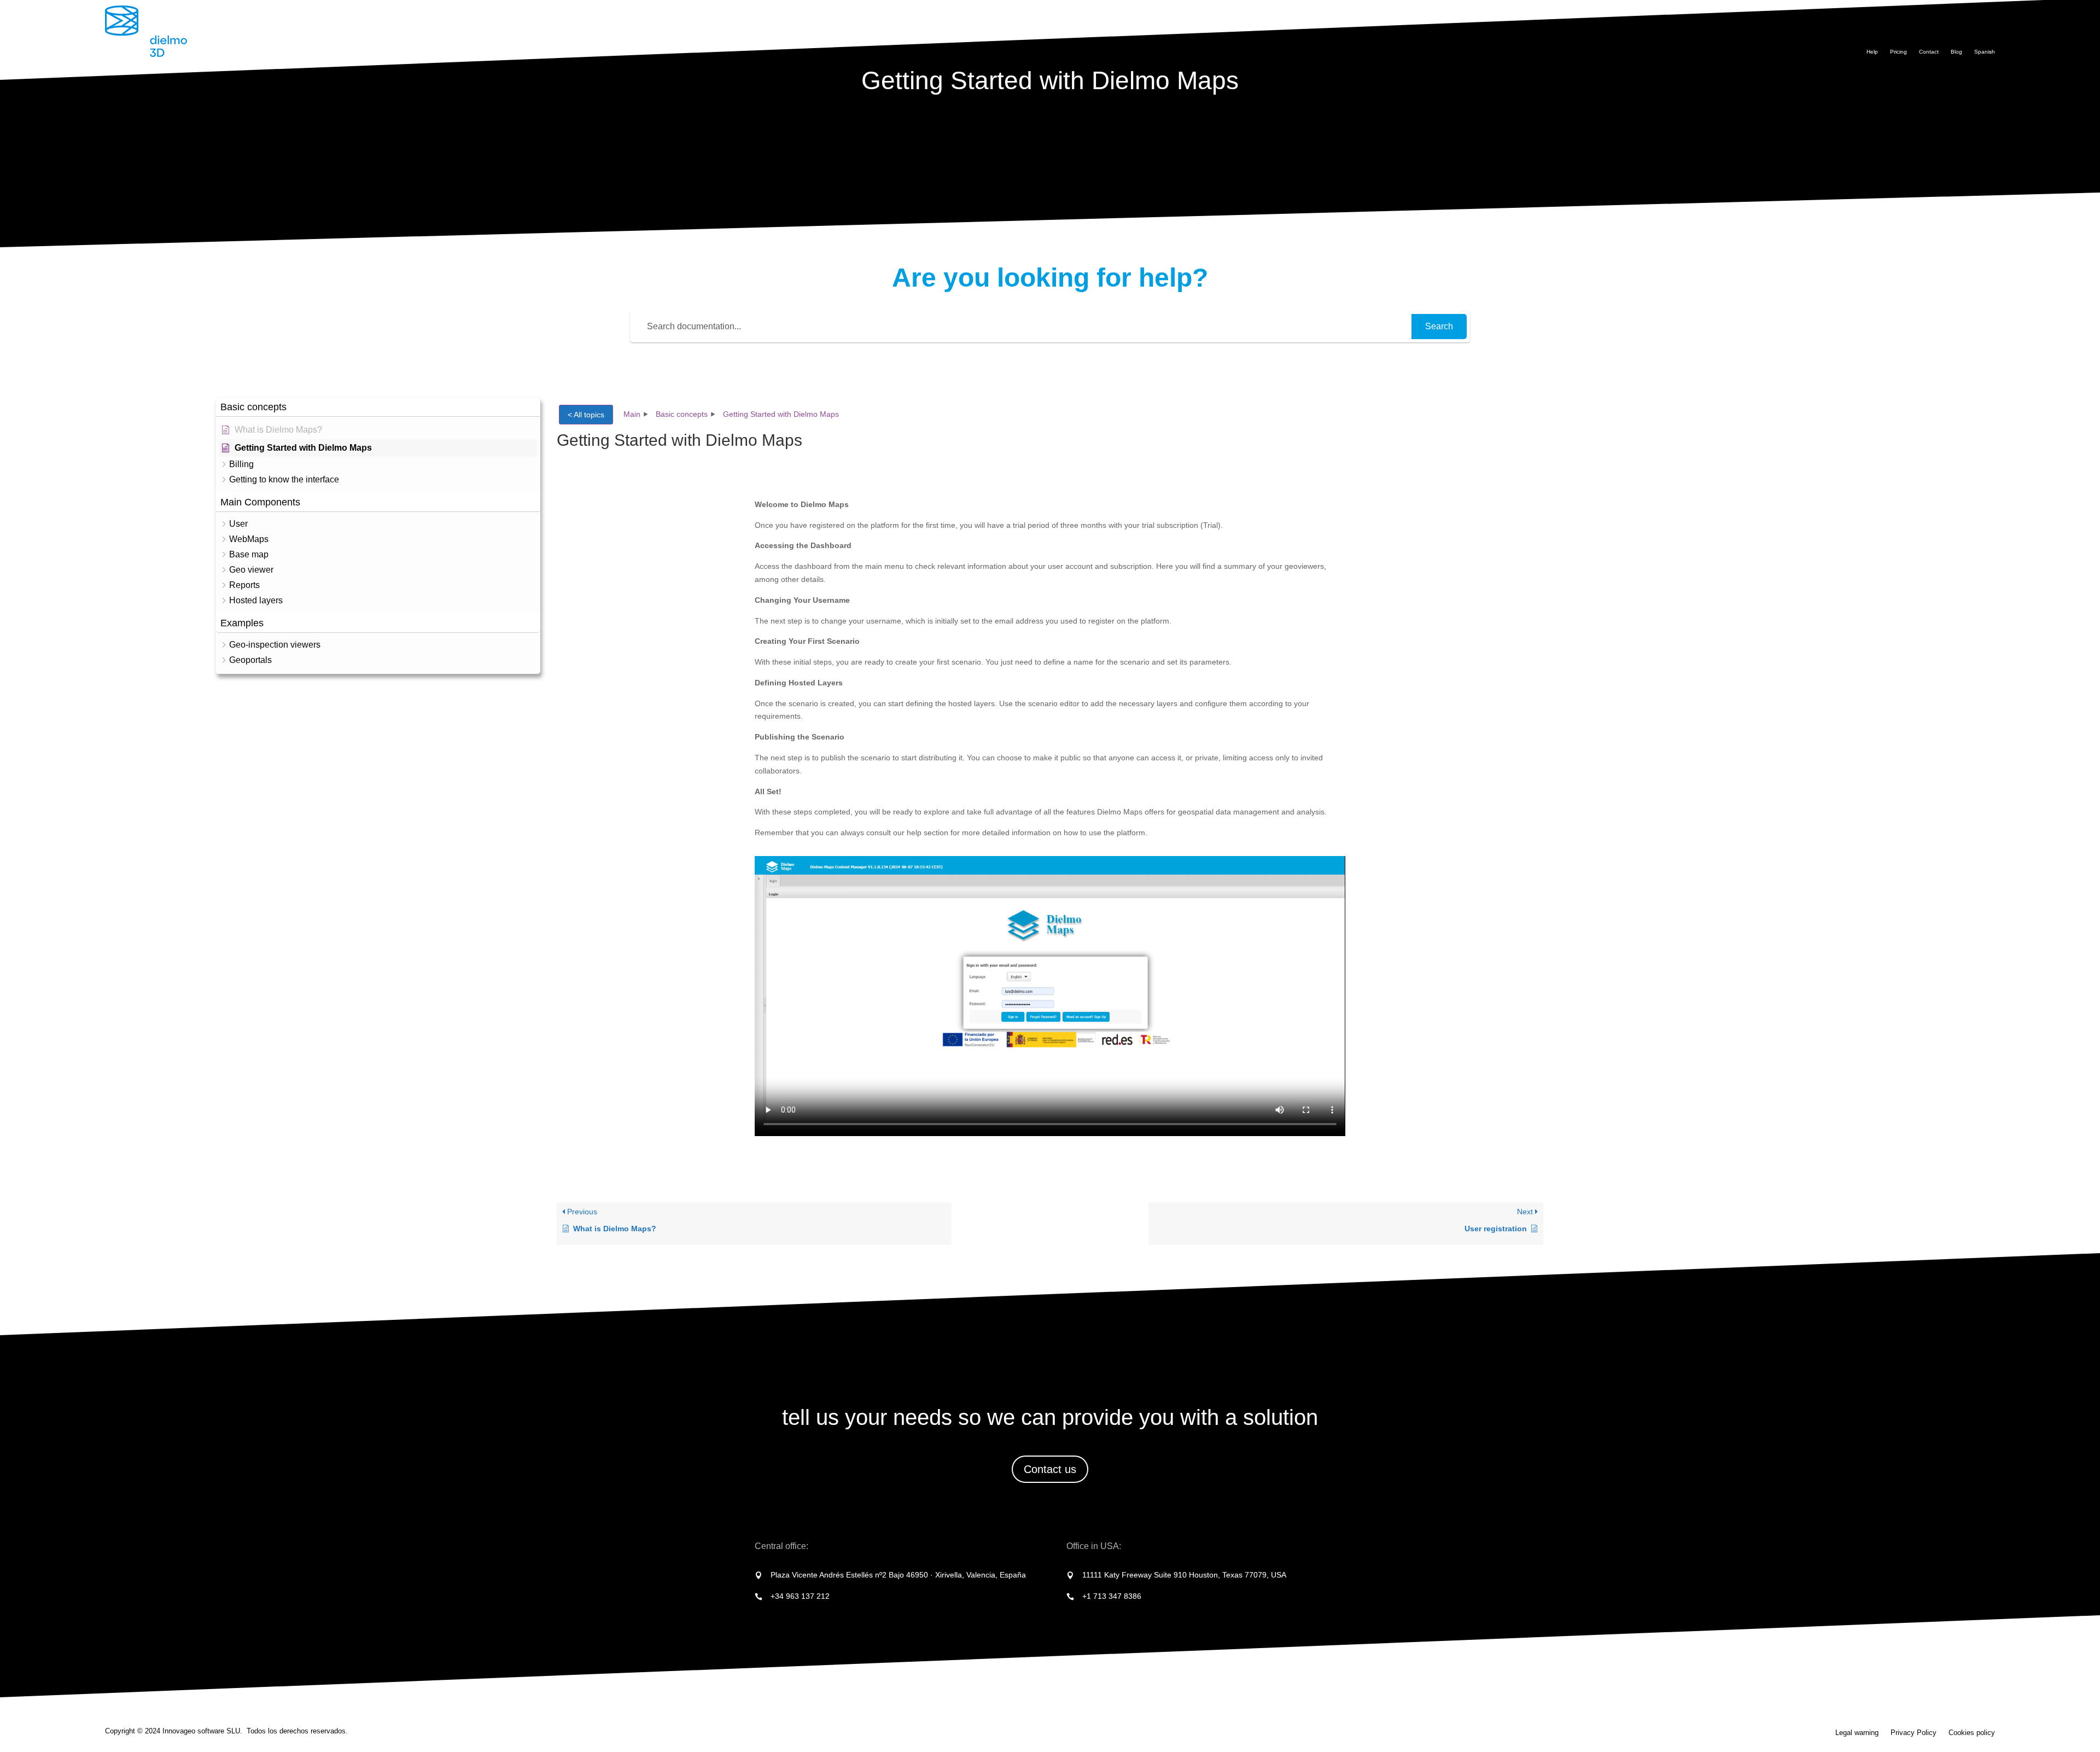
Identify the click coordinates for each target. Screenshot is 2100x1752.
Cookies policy (1972, 1733)
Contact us (1050, 1469)
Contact (1929, 52)
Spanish (1985, 52)
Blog (1956, 52)
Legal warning (1857, 1733)
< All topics (586, 415)
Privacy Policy (1914, 1733)
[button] (378, 407)
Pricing (1898, 52)
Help (1872, 52)
